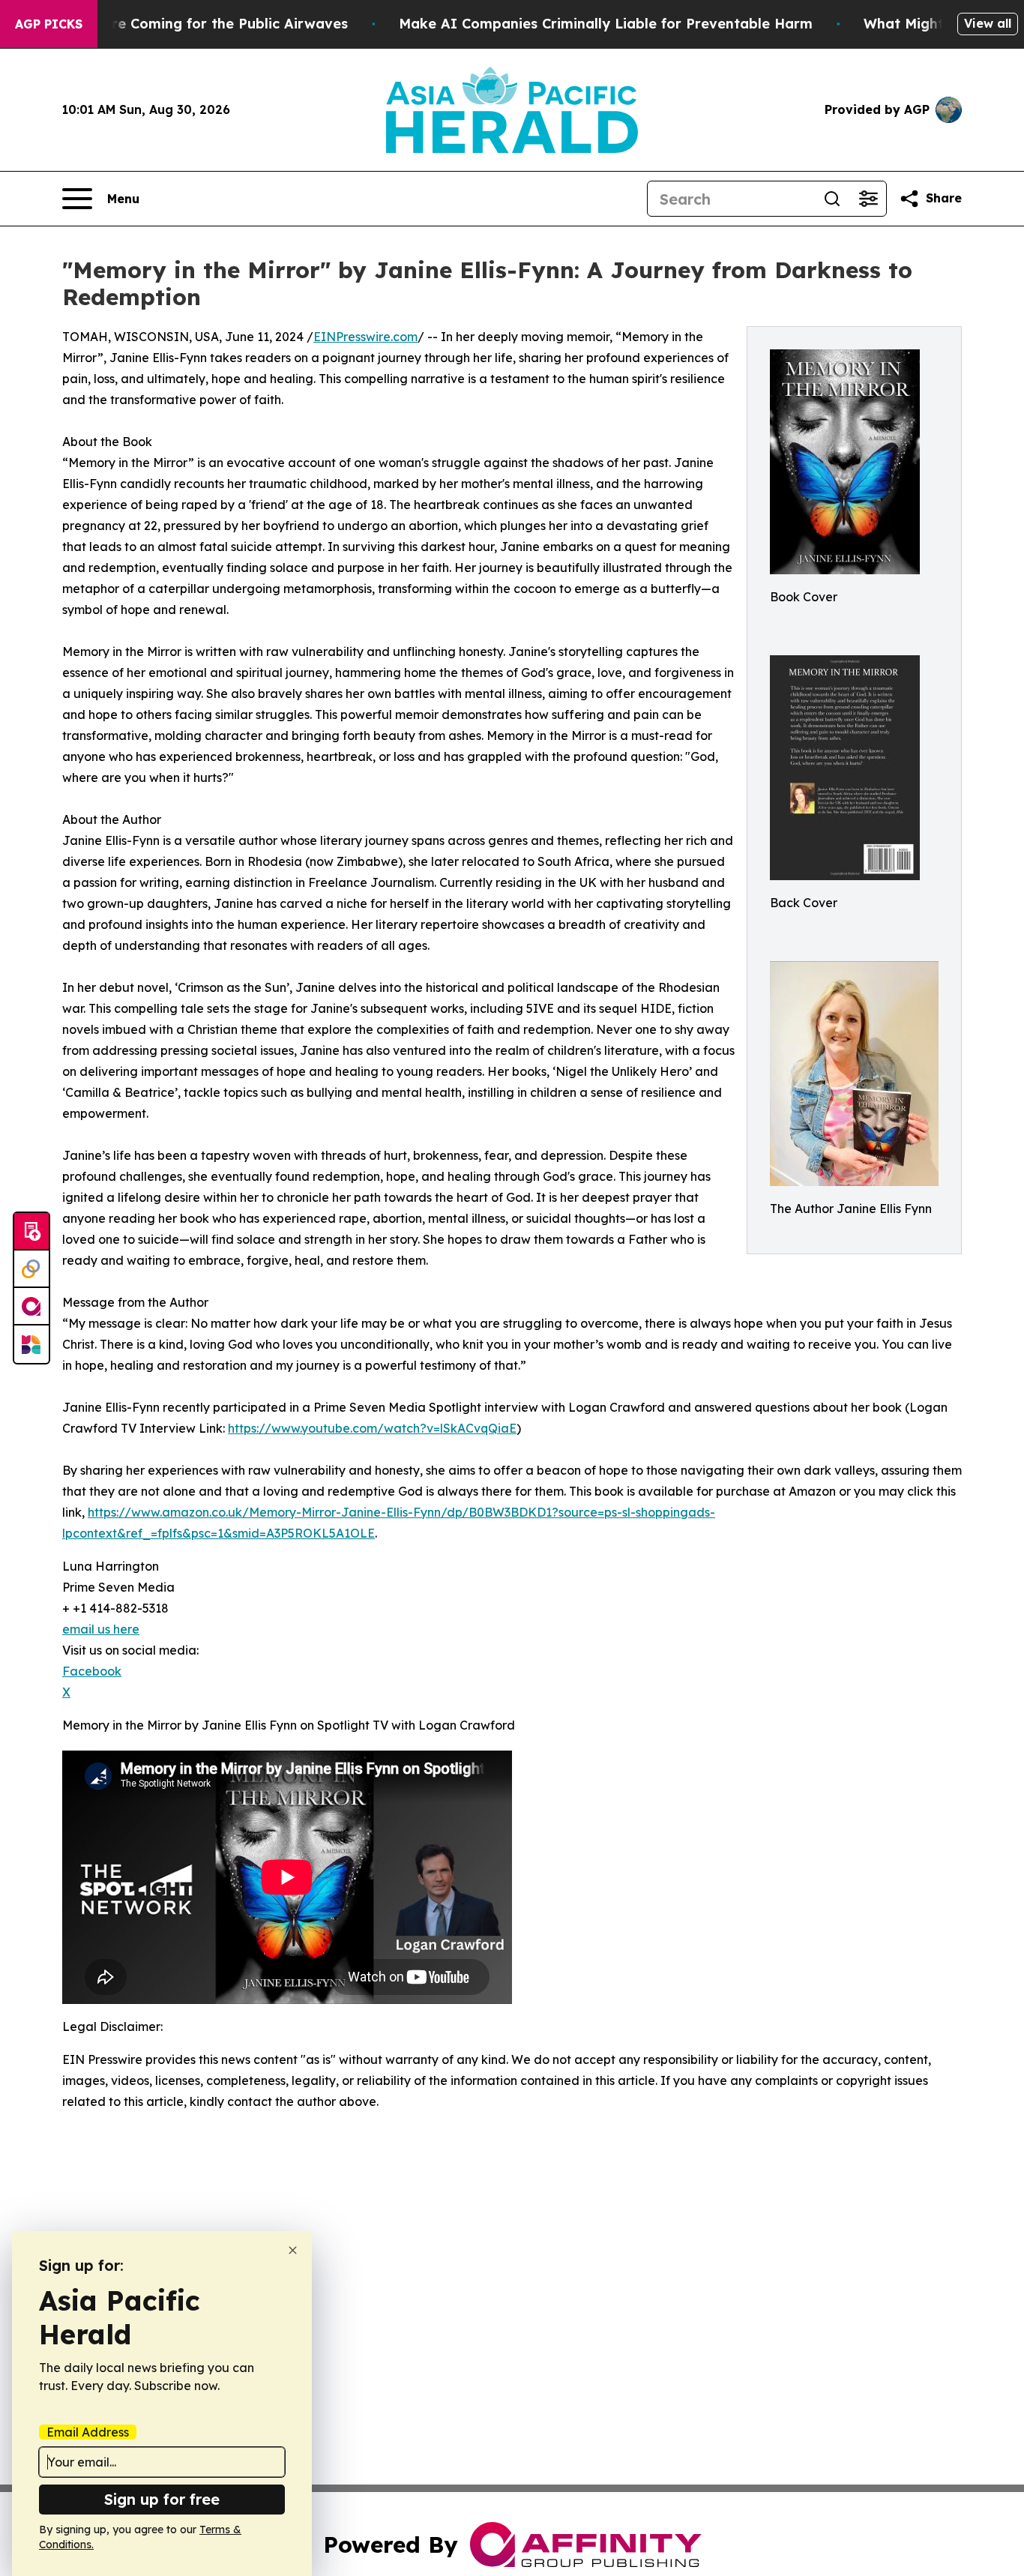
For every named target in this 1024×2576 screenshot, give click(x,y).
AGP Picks (49, 24)
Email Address (88, 2432)
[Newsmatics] (31, 1344)
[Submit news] (31, 1232)
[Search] (832, 199)
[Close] (293, 2250)
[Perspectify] (31, 1269)
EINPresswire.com (365, 337)
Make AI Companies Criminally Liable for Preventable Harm (606, 24)
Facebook (92, 1671)
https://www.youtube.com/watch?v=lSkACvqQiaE (372, 1428)
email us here (101, 1629)
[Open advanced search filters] (868, 199)
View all (988, 23)
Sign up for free (162, 2499)
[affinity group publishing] (31, 1307)
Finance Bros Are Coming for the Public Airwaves (178, 24)
